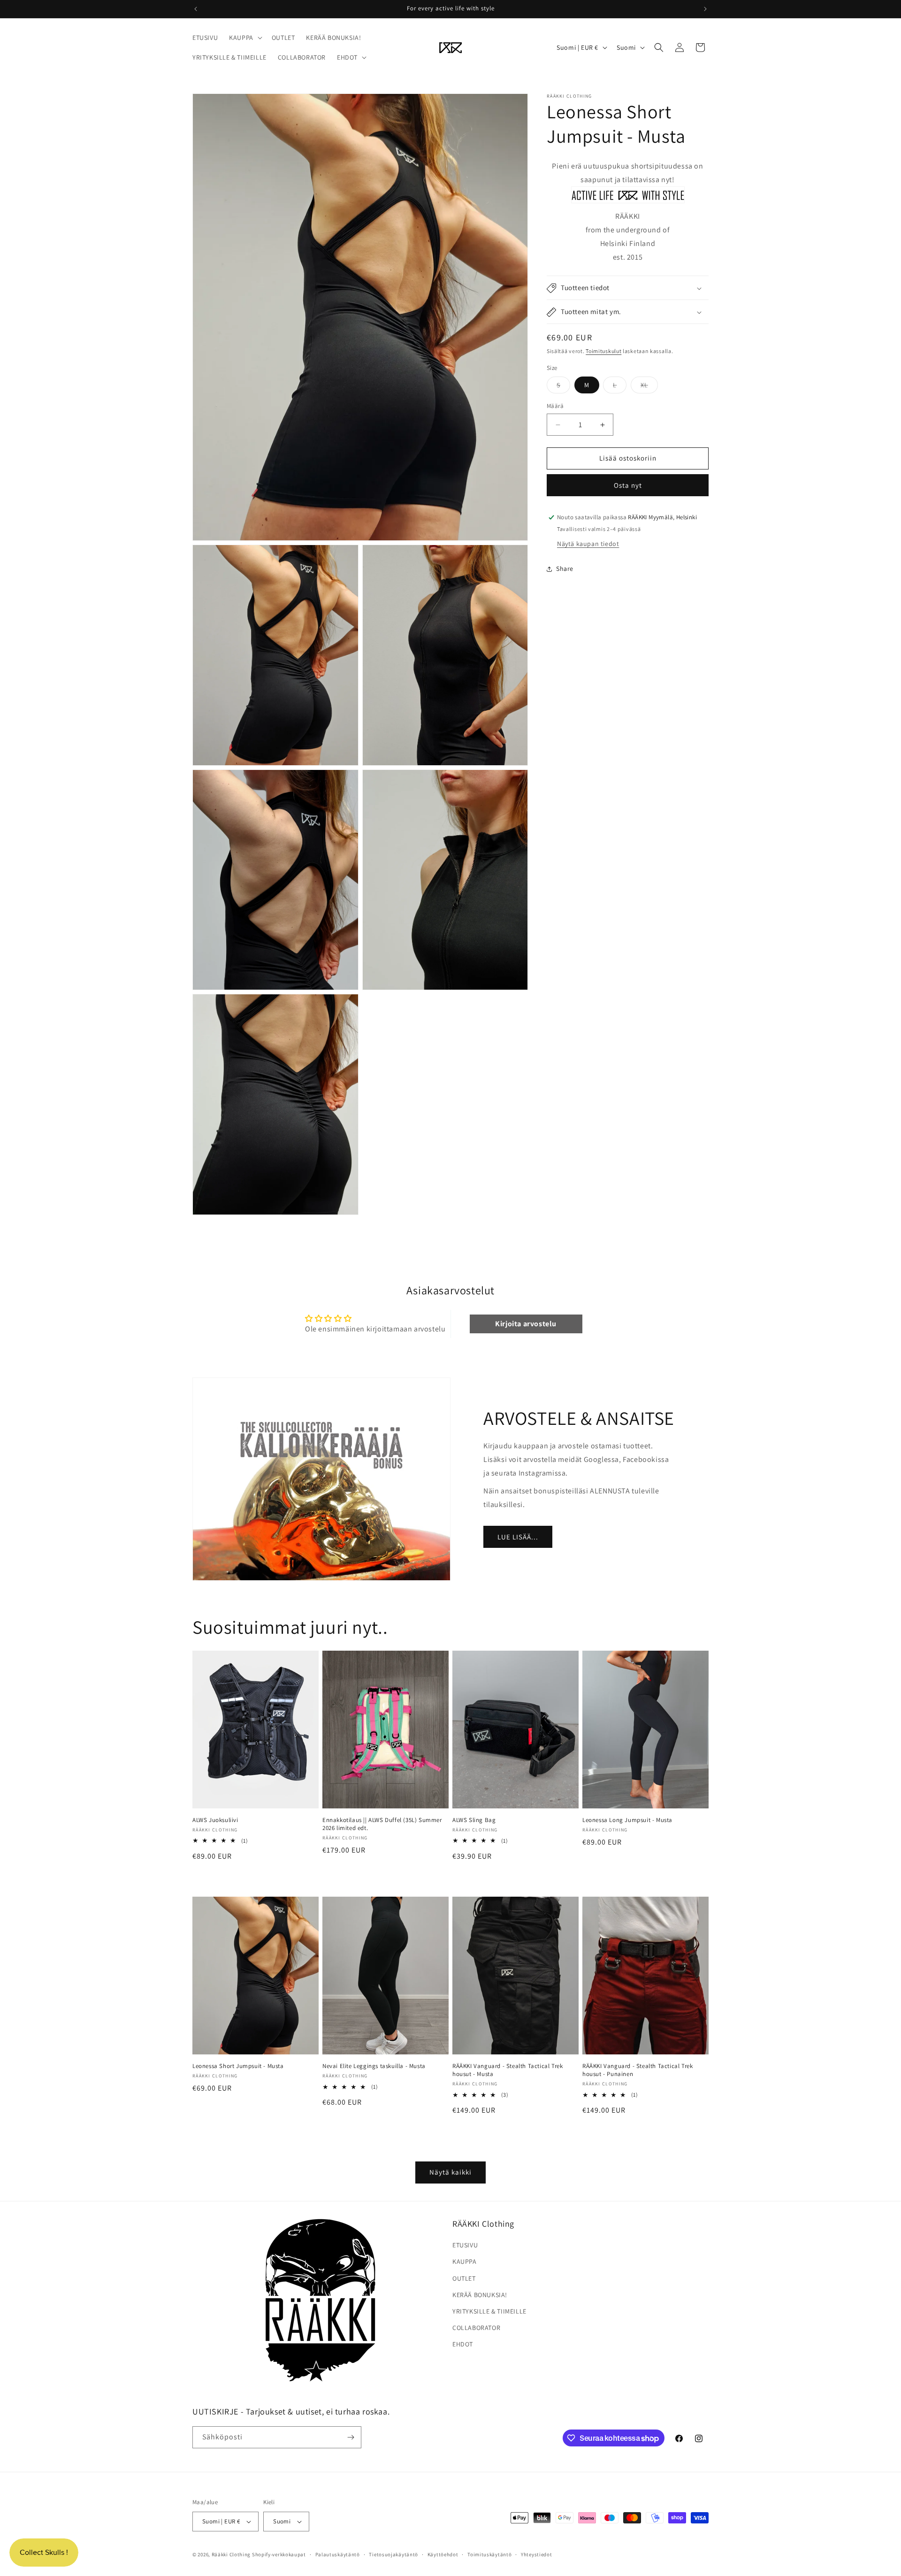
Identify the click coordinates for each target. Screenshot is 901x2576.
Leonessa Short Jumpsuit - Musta (238, 2067)
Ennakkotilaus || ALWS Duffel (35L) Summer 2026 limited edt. (382, 1824)
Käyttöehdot (443, 2554)
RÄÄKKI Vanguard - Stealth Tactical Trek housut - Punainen (638, 2071)
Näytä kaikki (450, 2172)
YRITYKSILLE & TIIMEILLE (489, 2311)
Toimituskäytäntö (489, 2554)
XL (649, 387)
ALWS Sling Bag (474, 1820)
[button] (245, 38)
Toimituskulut (603, 351)
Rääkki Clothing (231, 2554)
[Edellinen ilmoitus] (196, 9)
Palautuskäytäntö (338, 2554)
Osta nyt (628, 485)
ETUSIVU (465, 2245)
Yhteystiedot (536, 2554)
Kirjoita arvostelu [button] (526, 1324)
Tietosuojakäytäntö (393, 2554)
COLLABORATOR (476, 2328)
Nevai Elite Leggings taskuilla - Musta (374, 2067)
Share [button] (565, 569)
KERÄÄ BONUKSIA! (480, 2295)
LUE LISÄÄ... (518, 1536)
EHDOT (463, 2344)
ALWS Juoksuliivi (215, 1820)
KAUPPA (465, 2261)
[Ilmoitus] (705, 9)
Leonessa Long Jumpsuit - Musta (627, 1820)
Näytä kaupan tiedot (588, 544)
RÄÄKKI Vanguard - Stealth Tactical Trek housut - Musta (508, 2071)
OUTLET (464, 2278)
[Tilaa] (351, 2437)
